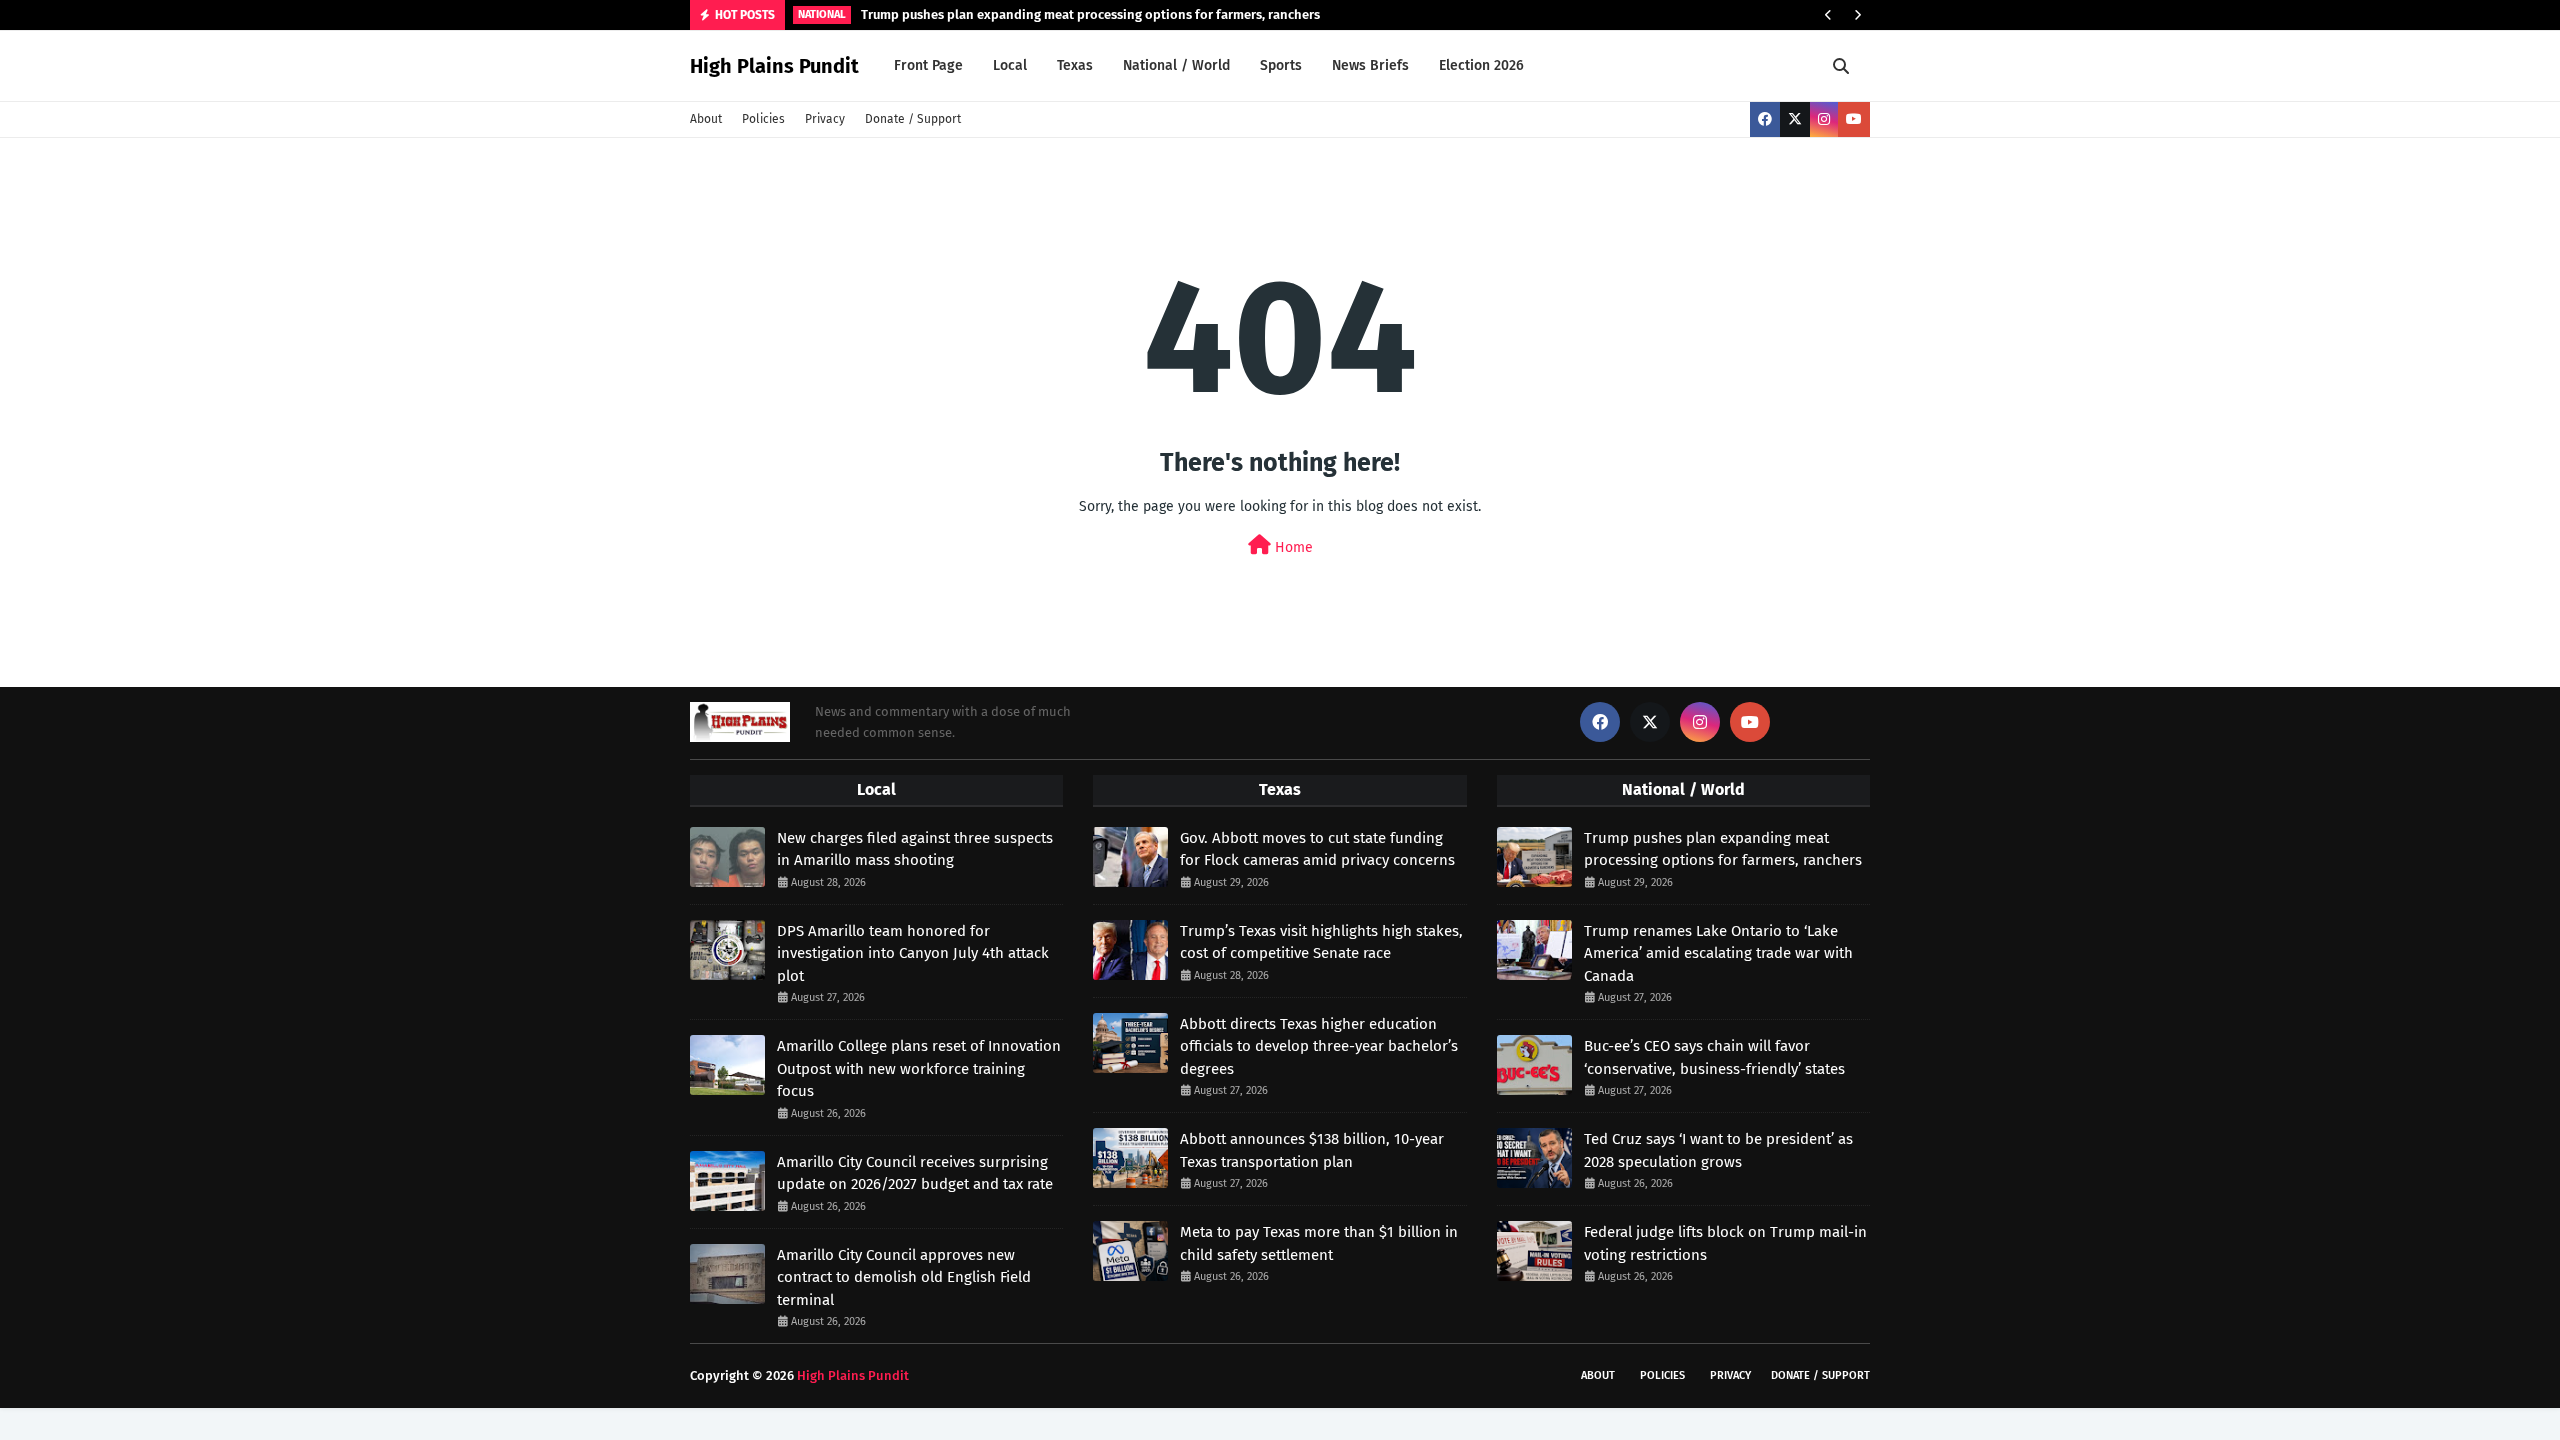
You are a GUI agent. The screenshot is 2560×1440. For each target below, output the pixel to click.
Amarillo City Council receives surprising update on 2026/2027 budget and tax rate (915, 1173)
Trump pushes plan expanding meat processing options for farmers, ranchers (1090, 14)
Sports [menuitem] (1281, 65)
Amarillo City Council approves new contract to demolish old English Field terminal (904, 1277)
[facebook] (1765, 119)
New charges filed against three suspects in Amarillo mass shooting (915, 849)
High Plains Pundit (774, 66)
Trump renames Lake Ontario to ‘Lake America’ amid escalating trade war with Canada (1718, 953)
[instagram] (1824, 119)
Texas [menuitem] (1075, 65)
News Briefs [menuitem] (1370, 65)
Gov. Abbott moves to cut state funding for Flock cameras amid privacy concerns (1317, 849)
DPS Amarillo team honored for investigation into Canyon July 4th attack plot (913, 953)
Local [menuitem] (1010, 65)
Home (1292, 547)
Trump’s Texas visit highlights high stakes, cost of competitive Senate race (1321, 942)
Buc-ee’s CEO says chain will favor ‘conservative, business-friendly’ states (1714, 1057)
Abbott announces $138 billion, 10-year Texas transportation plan (1312, 1150)
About (706, 119)
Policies (763, 119)
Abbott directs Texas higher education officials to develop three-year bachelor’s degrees (1319, 1046)
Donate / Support (913, 119)
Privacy (825, 119)
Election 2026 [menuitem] (1481, 65)
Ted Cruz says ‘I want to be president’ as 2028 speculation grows (1718, 1150)
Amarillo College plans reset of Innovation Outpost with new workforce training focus (919, 1068)
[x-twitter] (1795, 119)
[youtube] (1854, 119)
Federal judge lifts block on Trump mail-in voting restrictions (1725, 1243)
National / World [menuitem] (1176, 65)
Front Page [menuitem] (928, 65)
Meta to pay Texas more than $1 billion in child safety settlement (1319, 1243)
